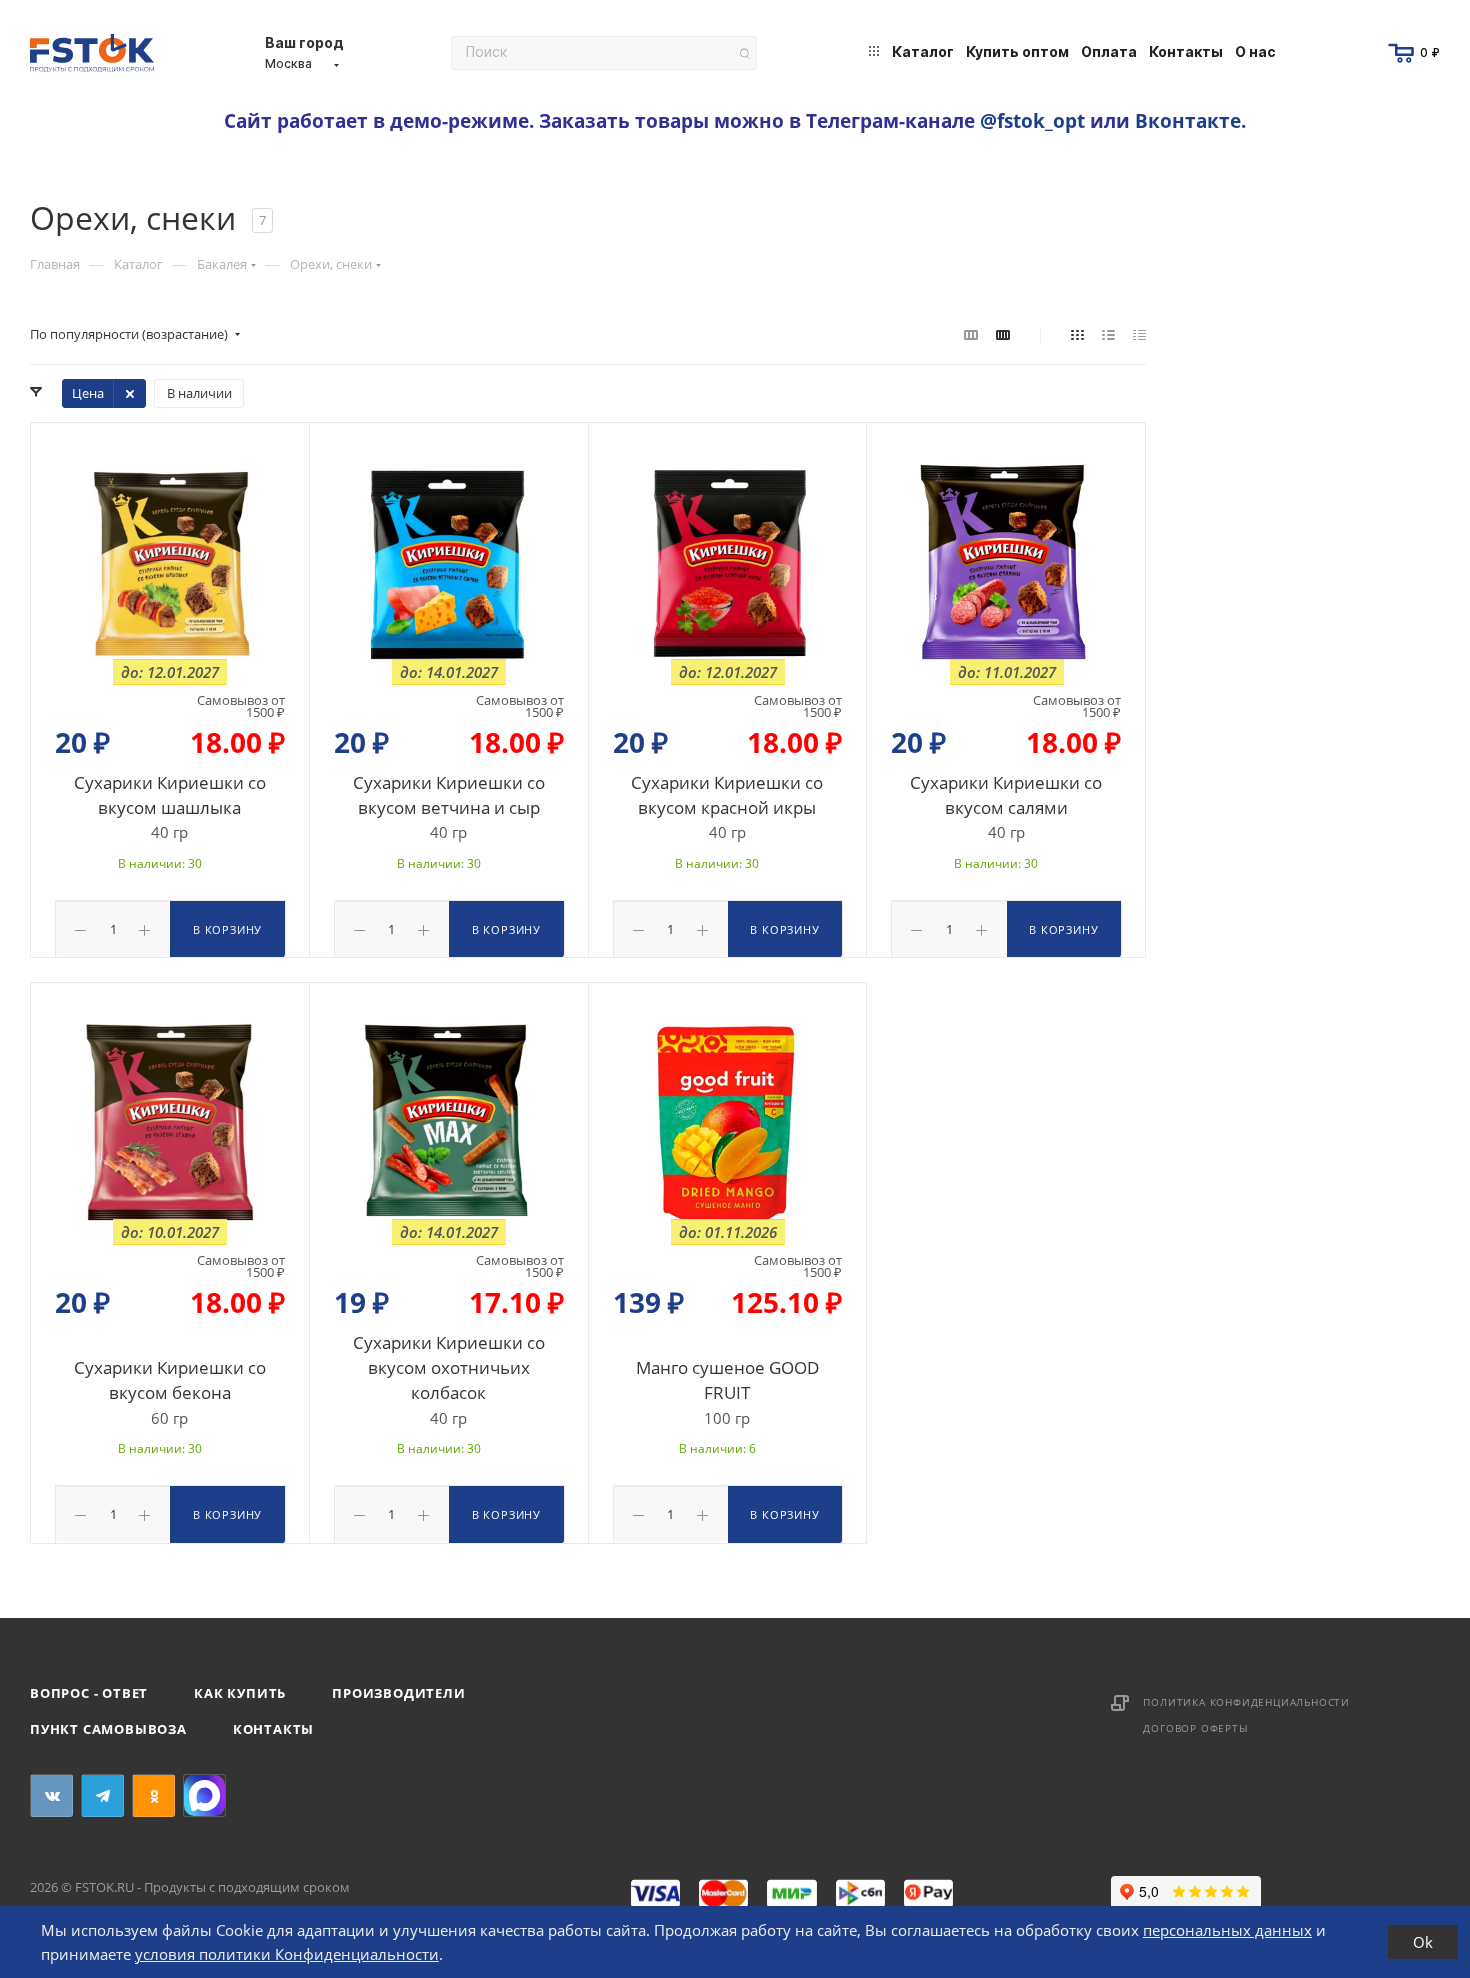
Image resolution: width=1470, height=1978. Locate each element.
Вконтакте (1188, 120)
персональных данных (1227, 1930)
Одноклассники (153, 1795)
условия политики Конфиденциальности (287, 1954)
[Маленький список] (971, 334)
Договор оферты (1195, 1728)
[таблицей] (1139, 334)
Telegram (102, 1795)
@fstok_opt (1032, 120)
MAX (204, 1795)
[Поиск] (744, 53)
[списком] (1108, 334)
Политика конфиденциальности (1246, 1702)
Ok (1423, 1942)
